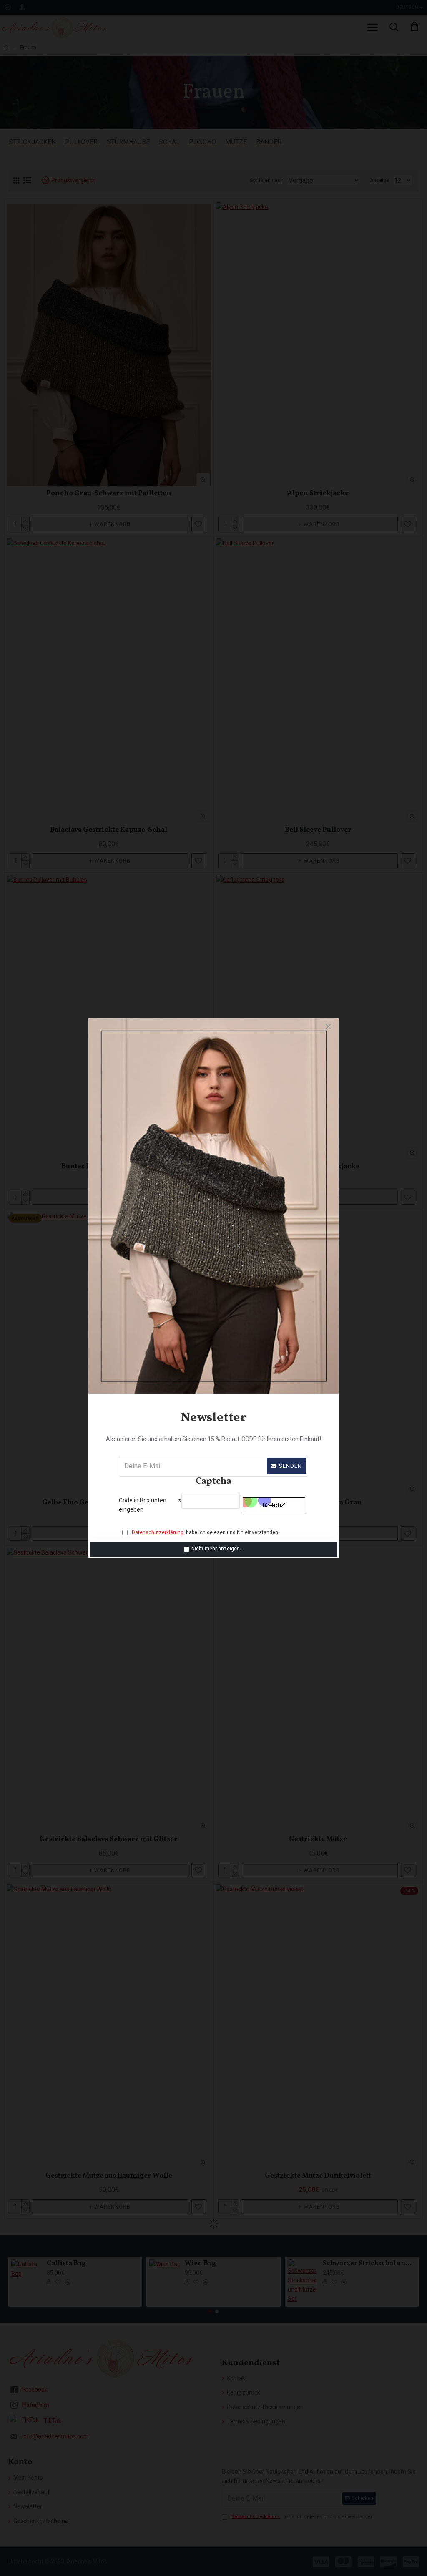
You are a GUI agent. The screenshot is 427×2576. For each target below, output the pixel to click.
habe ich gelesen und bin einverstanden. (206, 1532)
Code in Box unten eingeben (143, 1505)
